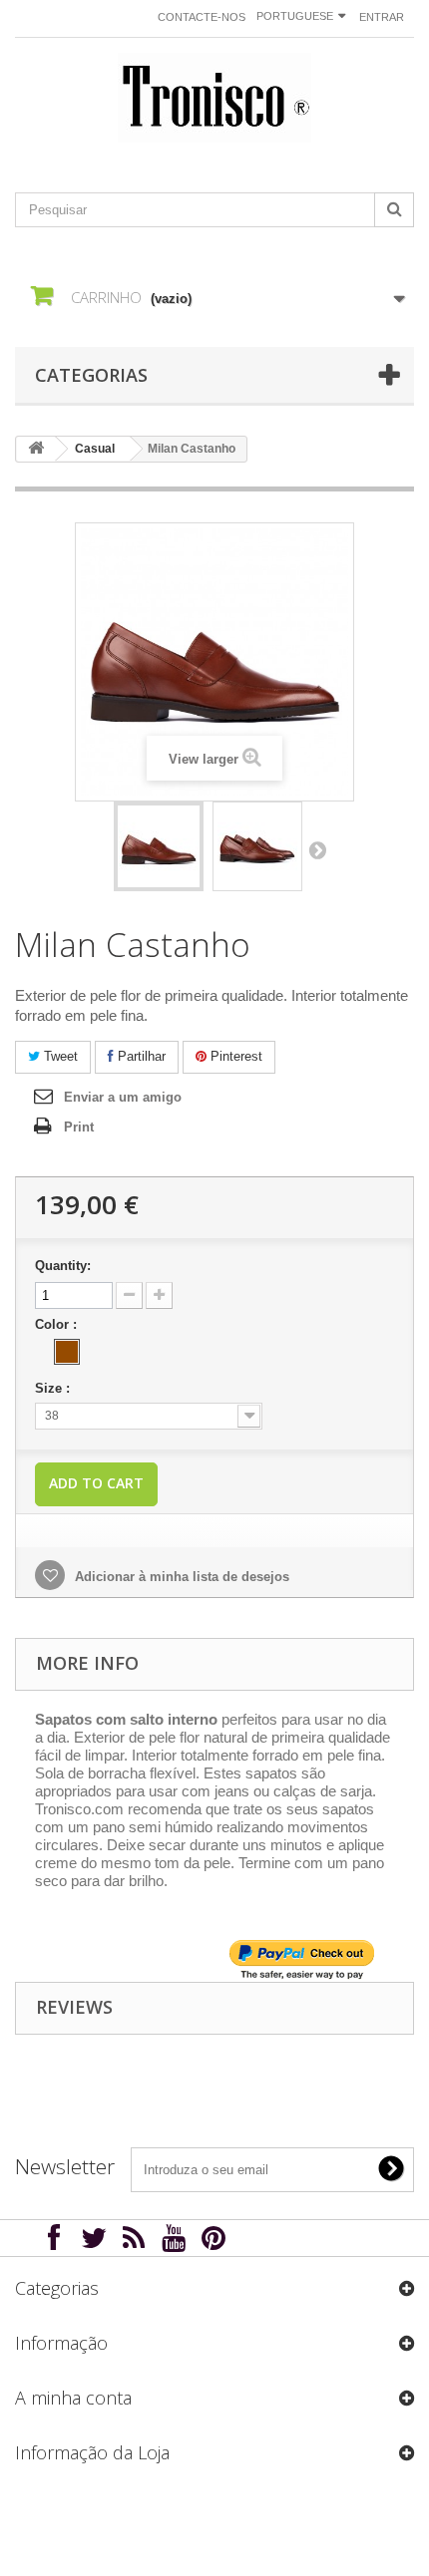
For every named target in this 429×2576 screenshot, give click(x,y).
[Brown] (67, 1352)
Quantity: (63, 1266)
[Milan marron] (159, 846)
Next (317, 849)
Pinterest (234, 1056)
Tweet (59, 1056)
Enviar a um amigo (123, 1097)
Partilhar (140, 1056)
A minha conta (73, 2398)
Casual (95, 449)
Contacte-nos (202, 17)
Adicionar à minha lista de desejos (180, 1577)
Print (79, 1127)
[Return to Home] (36, 449)
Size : (54, 1388)
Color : (58, 1324)
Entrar (382, 17)
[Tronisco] (214, 98)
